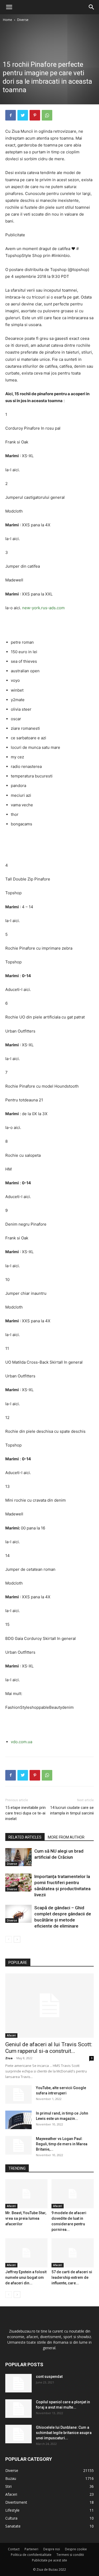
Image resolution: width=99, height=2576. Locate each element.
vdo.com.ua (22, 1742)
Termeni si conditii (70, 2555)
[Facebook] (11, 115)
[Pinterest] (35, 115)
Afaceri (11, 2035)
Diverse (23, 20)
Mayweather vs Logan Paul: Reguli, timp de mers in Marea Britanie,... (62, 2144)
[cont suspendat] (18, 2383)
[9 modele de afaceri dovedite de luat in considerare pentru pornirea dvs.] (73, 2194)
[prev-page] (9, 1939)
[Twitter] (23, 115)
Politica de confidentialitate (31, 2555)
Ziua (9, 2058)
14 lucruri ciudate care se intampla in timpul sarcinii (72, 1810)
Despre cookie (76, 2549)
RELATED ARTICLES (25, 1837)
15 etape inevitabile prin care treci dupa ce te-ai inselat (25, 1813)
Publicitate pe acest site (49, 2560)
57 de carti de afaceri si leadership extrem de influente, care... (72, 2277)
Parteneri (31, 2549)
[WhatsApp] (47, 115)
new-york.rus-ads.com (43, 608)
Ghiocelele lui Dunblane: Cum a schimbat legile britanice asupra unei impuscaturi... (64, 2433)
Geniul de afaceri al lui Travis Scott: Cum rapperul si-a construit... (49, 2048)
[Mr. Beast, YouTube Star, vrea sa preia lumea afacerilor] (26, 2194)
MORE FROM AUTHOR (66, 1837)
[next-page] (17, 1939)
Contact (14, 2549)
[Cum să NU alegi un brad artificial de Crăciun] (18, 1857)
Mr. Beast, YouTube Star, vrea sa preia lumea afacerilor (26, 2218)
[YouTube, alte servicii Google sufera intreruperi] (18, 2094)
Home (8, 20)
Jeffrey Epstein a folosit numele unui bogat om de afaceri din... (26, 2277)
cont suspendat (49, 2377)
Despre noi (52, 2549)
